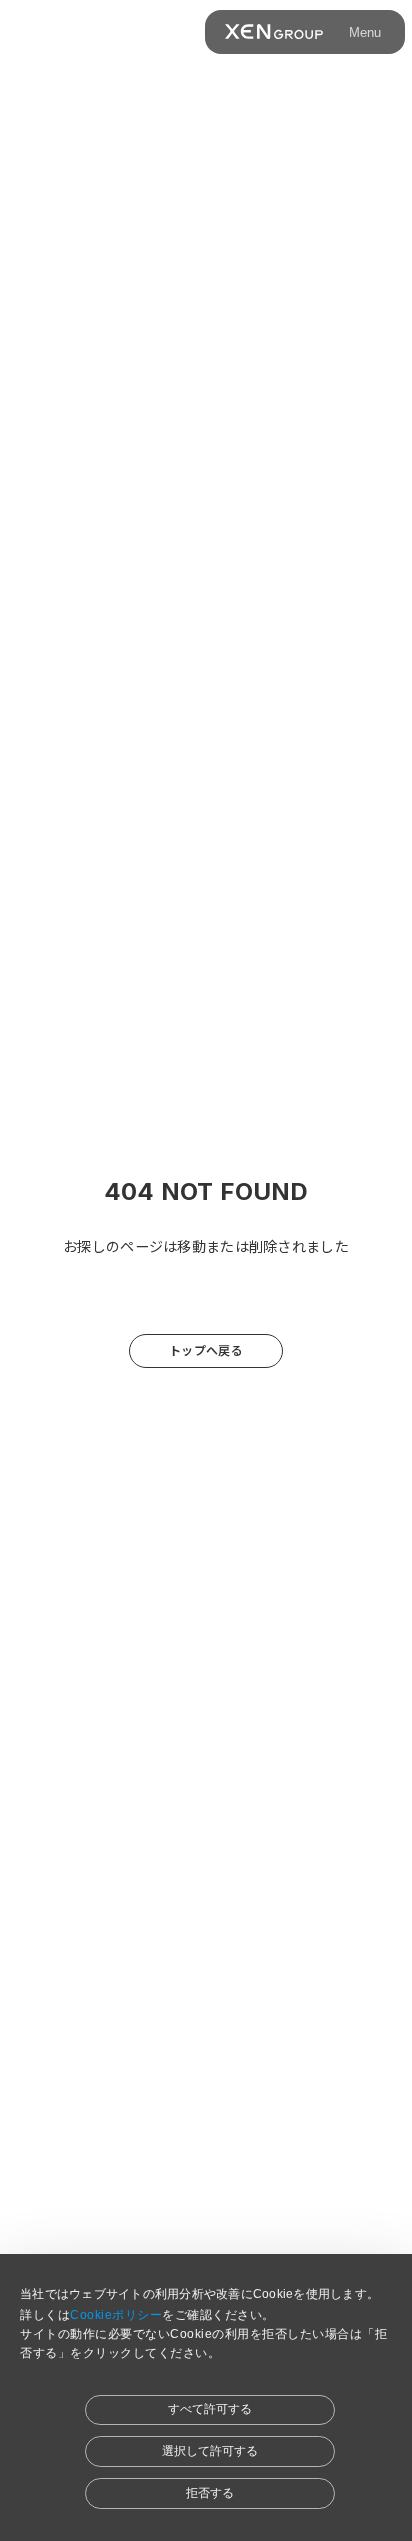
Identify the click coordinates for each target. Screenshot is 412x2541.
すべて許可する (210, 2409)
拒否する (210, 2493)
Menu (365, 32)
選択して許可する (210, 2451)
